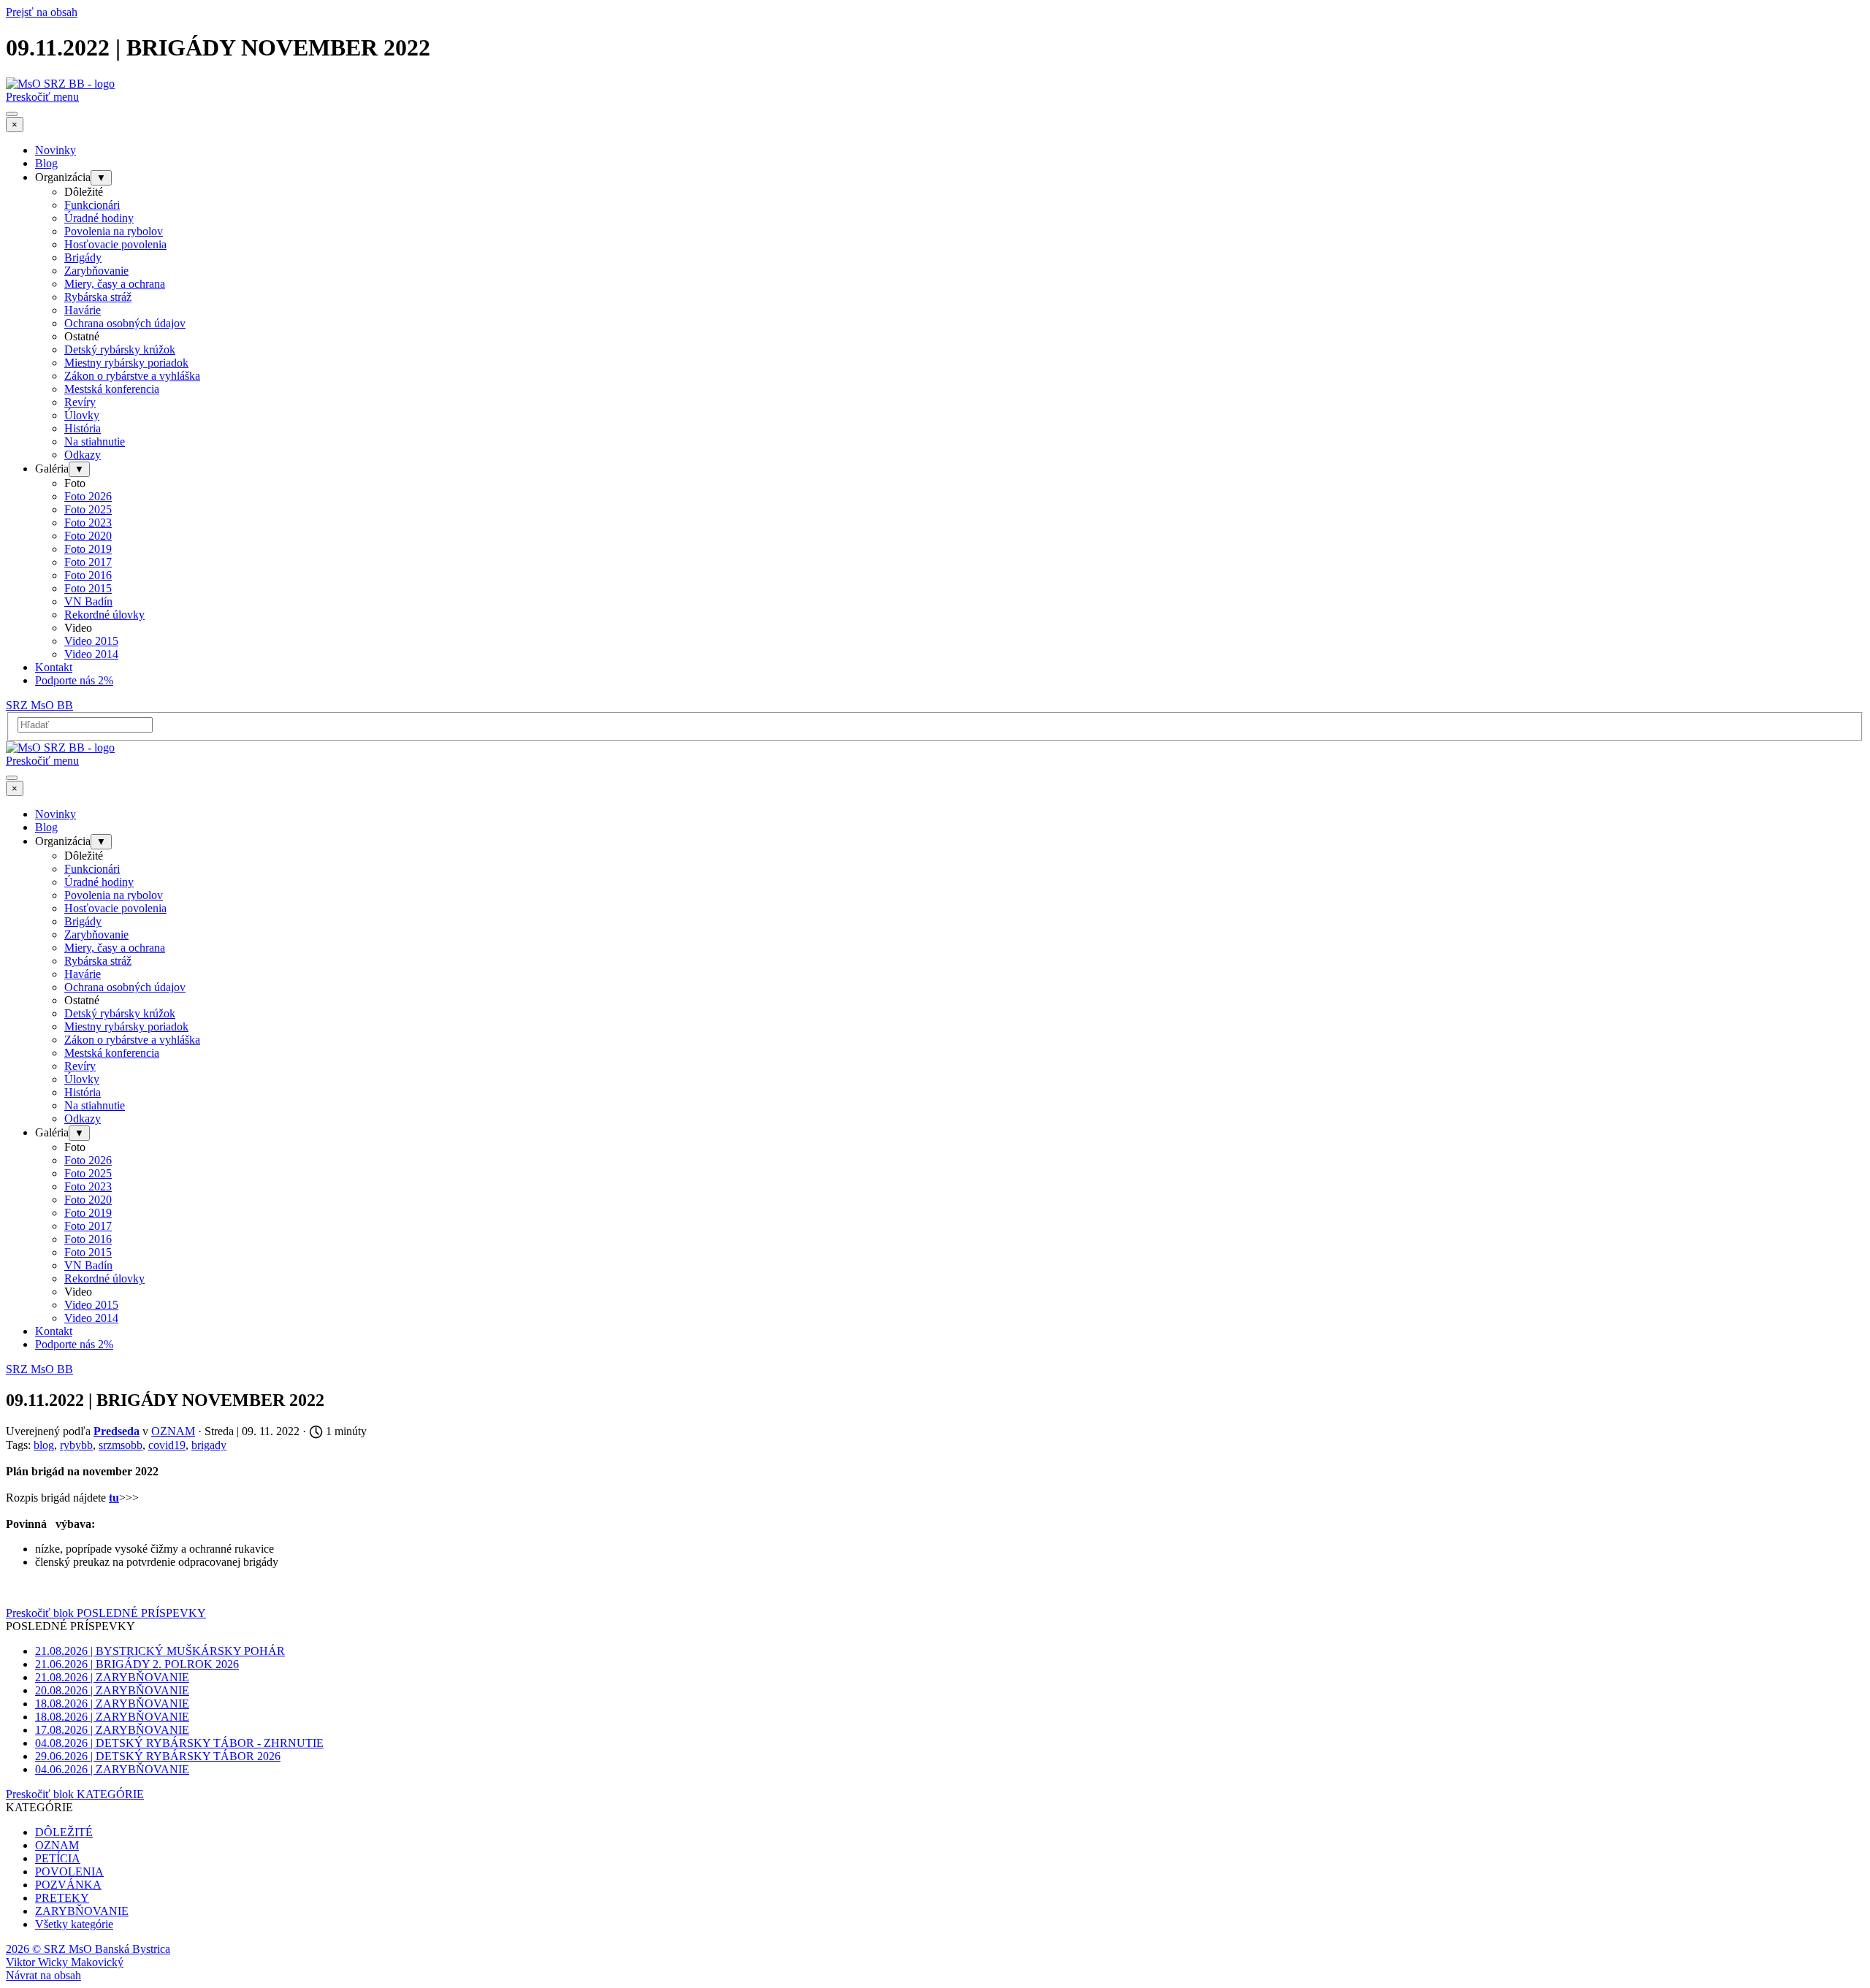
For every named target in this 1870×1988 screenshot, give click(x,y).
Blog (46, 163)
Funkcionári (92, 205)
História (83, 428)
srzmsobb (121, 1445)
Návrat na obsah (43, 1975)
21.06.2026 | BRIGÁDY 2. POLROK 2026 (137, 1664)
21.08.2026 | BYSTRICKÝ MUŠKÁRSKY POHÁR (160, 1651)
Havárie (83, 310)
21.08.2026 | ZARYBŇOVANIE (112, 1677)
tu (114, 1498)
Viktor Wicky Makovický (65, 1962)
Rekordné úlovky (104, 615)
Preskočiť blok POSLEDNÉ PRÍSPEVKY (106, 1613)
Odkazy (83, 455)
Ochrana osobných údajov (125, 323)
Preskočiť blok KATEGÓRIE (75, 1794)
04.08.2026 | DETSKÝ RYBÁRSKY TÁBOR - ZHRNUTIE (179, 1743)
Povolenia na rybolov (114, 231)
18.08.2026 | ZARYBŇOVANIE (112, 1704)
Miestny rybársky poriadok (126, 363)
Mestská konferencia (112, 389)
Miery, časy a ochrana (115, 284)
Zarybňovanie (96, 271)
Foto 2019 (88, 549)
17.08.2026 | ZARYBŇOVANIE (112, 1730)
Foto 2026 (88, 496)
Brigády (83, 257)
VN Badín (88, 601)
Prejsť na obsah (42, 12)
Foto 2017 (88, 562)
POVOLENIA (69, 1872)
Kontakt (54, 667)
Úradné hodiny (99, 218)
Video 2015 (91, 641)
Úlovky (82, 415)
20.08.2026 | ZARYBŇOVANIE (112, 1690)
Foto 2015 (88, 588)
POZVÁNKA (68, 1885)
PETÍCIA (58, 1858)
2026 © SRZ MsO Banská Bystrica (88, 1949)
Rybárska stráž (98, 297)
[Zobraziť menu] (12, 114)
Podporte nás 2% (74, 680)
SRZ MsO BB (39, 705)
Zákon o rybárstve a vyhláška (132, 376)
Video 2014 (91, 654)
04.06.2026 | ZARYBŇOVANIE (112, 1769)
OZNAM (57, 1845)
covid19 (167, 1445)
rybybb (76, 1445)
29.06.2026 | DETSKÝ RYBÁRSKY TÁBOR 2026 (158, 1756)
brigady (209, 1445)
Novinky (56, 150)
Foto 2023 (88, 523)
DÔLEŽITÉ (64, 1832)
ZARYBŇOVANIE (82, 1911)
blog (44, 1445)
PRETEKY (62, 1898)
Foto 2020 (88, 536)
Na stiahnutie (95, 441)
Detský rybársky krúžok (120, 349)
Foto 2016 (88, 575)
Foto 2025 (88, 509)
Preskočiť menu (42, 97)
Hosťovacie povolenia (115, 244)
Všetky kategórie (74, 1924)
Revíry (80, 402)
